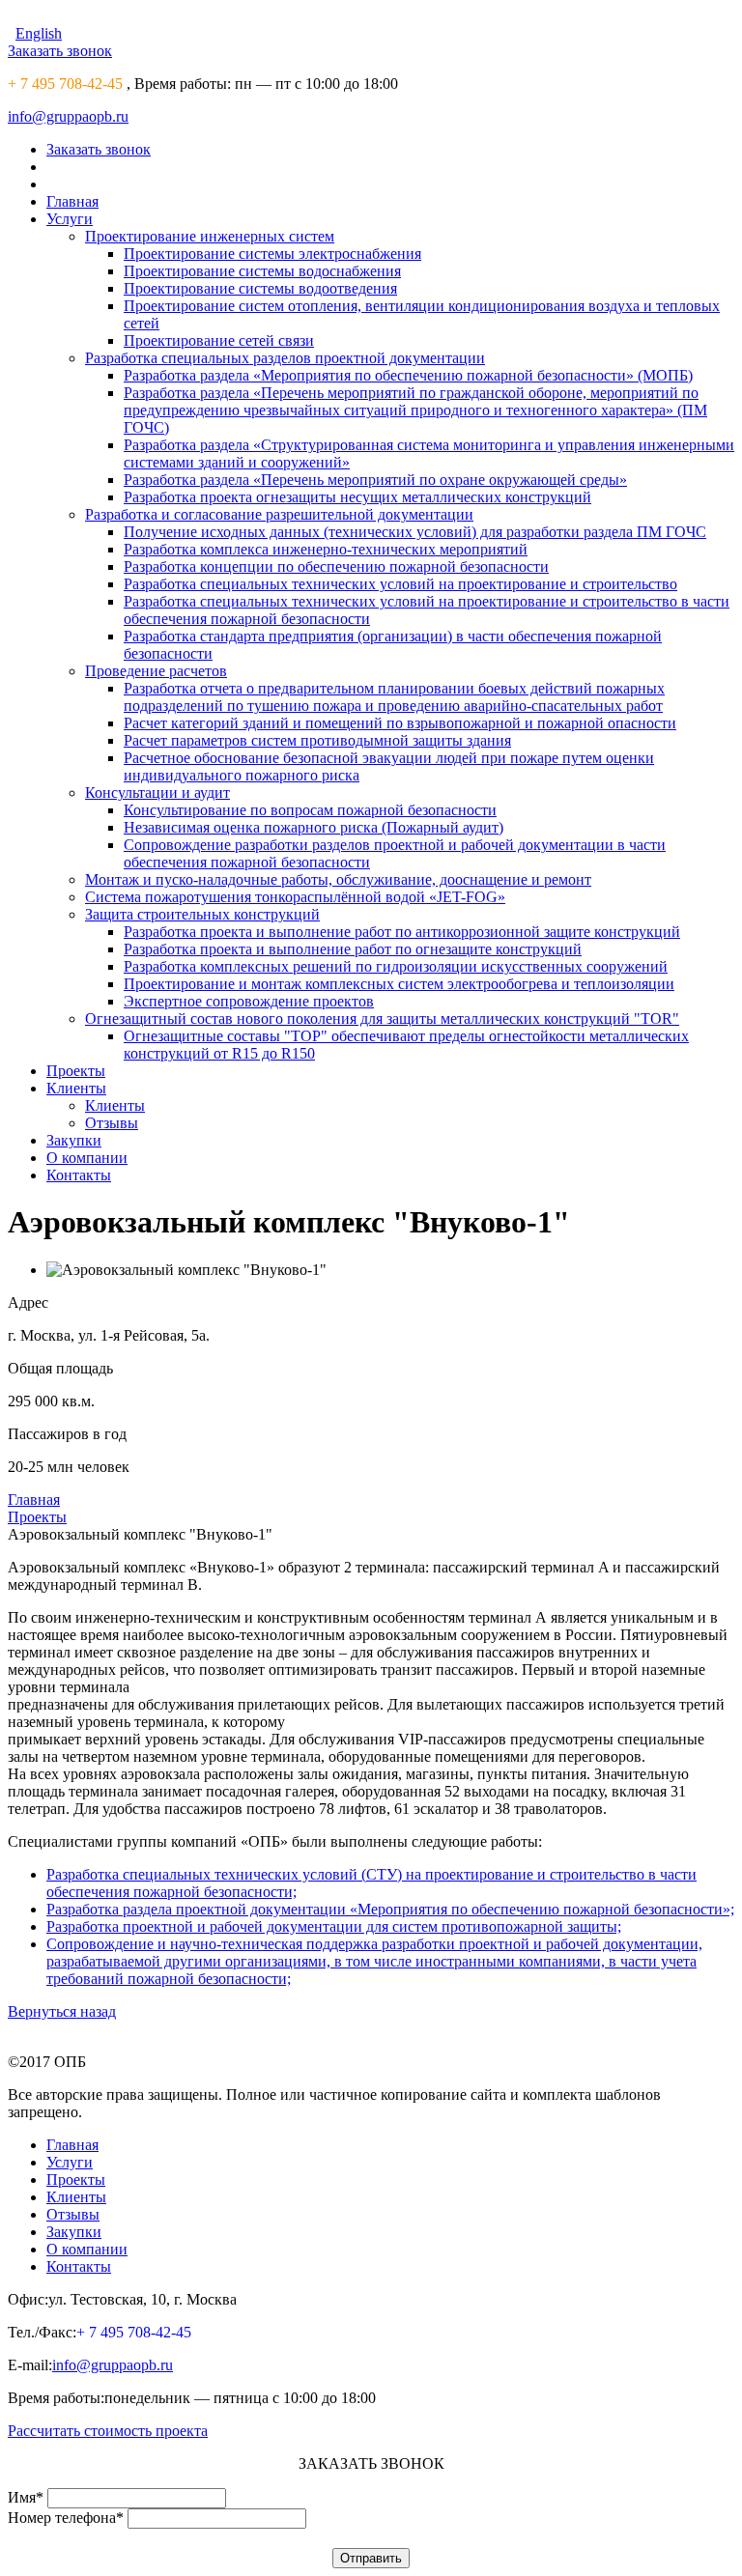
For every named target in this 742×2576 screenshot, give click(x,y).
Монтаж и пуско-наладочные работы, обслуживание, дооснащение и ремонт (338, 879)
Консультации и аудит (157, 793)
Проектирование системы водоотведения (260, 288)
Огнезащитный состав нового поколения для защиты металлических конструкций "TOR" (382, 1019)
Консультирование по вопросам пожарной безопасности (310, 810)
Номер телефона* (66, 2518)
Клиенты (76, 1088)
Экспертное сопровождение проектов (249, 1001)
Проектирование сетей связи (219, 340)
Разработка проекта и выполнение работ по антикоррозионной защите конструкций (402, 932)
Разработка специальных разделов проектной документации (285, 358)
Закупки (74, 1140)
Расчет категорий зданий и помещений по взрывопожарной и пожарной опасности (400, 723)
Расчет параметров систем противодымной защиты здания (317, 740)
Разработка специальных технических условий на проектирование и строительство (400, 584)
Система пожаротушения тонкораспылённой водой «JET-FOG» (295, 897)
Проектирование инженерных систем (210, 236)
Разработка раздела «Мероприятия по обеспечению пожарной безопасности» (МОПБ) (408, 375)
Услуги (70, 219)
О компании (87, 1158)
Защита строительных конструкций (202, 914)
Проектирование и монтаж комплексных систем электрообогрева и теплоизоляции (399, 984)
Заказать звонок (60, 51)
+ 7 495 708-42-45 (65, 84)
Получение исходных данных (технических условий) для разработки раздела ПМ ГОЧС (415, 532)
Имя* (26, 2497)
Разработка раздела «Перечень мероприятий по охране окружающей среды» (375, 480)
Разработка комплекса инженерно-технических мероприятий (326, 549)
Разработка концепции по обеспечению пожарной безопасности (336, 566)
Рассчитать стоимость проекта (108, 2431)
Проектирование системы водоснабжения (262, 271)
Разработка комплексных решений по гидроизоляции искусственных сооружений (396, 966)
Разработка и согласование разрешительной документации (279, 514)
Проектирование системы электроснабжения (272, 254)
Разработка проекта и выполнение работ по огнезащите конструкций (353, 949)
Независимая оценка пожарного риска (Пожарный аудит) (314, 827)
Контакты (79, 1175)
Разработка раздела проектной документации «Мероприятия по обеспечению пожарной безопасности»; (390, 1909)
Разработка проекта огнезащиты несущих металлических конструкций (357, 497)
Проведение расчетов (156, 671)
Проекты (76, 1071)
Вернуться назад (62, 2011)
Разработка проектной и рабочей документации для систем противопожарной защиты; (334, 1926)
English (39, 33)
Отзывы (112, 1123)
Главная (72, 201)
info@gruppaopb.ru (68, 116)
